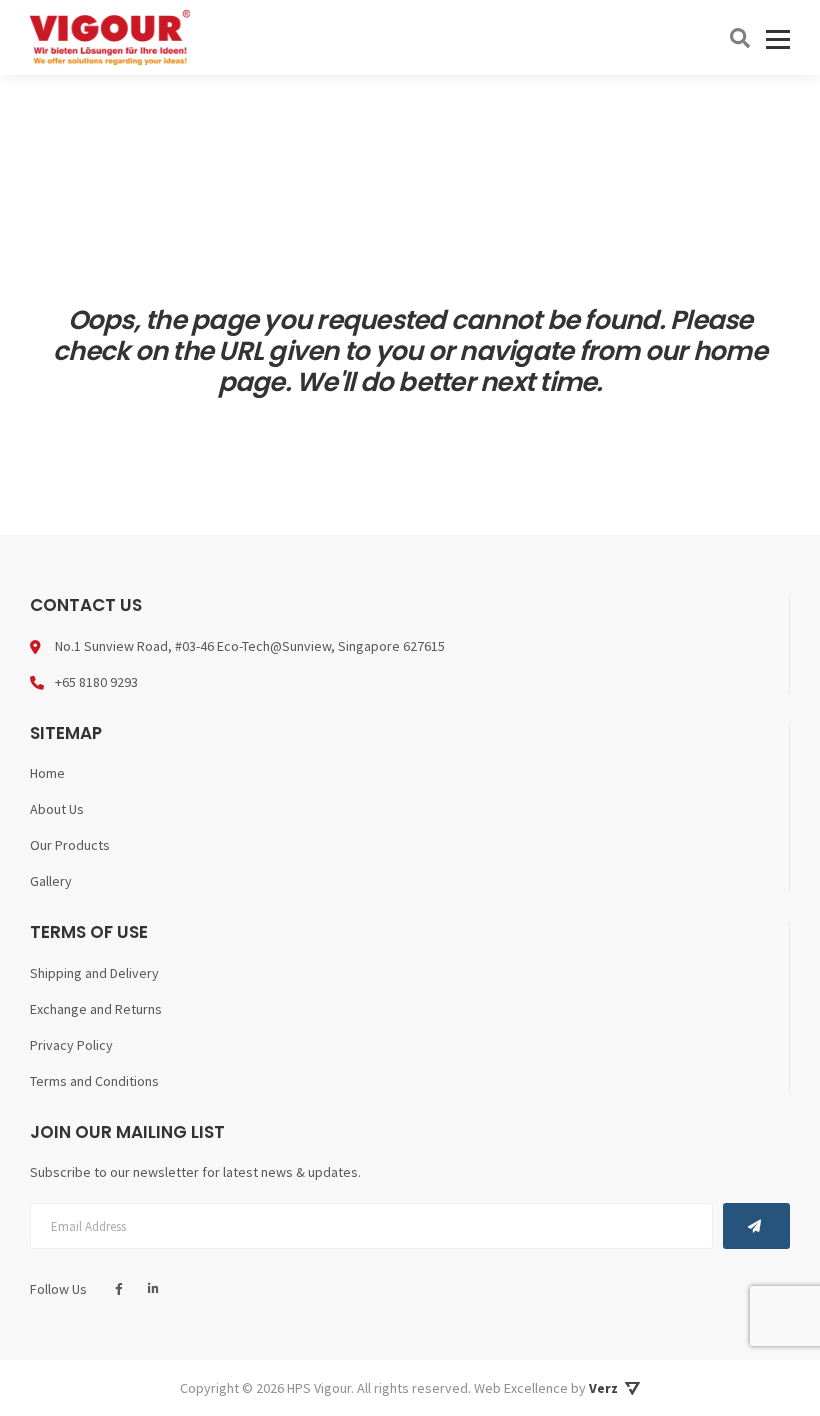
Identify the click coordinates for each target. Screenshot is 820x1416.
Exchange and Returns (96, 1009)
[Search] (740, 38)
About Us (57, 809)
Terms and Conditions (94, 1081)
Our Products (70, 845)
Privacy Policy (71, 1045)
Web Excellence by (546, 1388)
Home (47, 773)
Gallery (51, 881)
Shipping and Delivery (94, 973)
